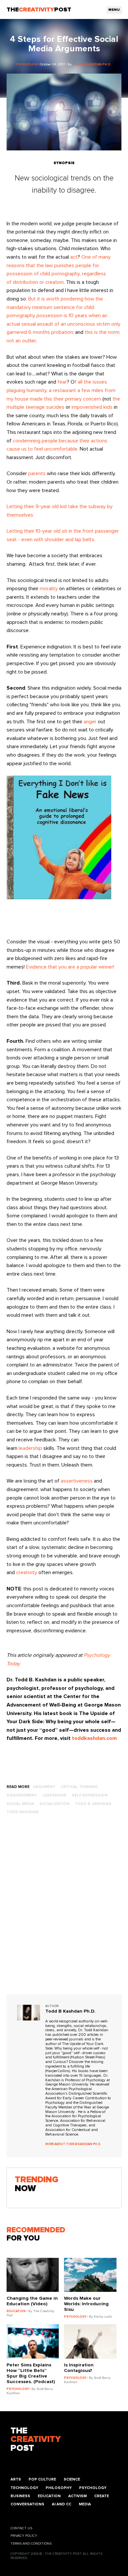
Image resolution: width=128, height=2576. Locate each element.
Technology (24, 2488)
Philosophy (59, 2488)
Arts (16, 2479)
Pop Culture (42, 2479)
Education (49, 2496)
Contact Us (21, 2528)
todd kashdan (22, 1812)
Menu (114, 10)
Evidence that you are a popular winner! (70, 967)
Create (102, 2496)
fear (62, 382)
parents (37, 473)
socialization (54, 1804)
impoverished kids (92, 407)
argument (44, 1787)
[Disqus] (64, 1911)
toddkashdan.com (94, 1738)
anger (90, 722)
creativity (27, 1572)
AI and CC (62, 2504)
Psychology (93, 2488)
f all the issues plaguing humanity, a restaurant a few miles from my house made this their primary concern (61, 390)
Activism (77, 2496)
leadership (30, 1448)
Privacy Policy (24, 2536)
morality (49, 589)
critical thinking (79, 1787)
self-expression (90, 1795)
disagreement (22, 1795)
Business (20, 2496)
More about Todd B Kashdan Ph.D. (73, 2144)
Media (85, 2504)
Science (72, 2479)
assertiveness (77, 1481)
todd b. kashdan (93, 1804)
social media (20, 1804)
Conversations (27, 2504)
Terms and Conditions (31, 2544)
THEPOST (36, 2440)
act (74, 257)
